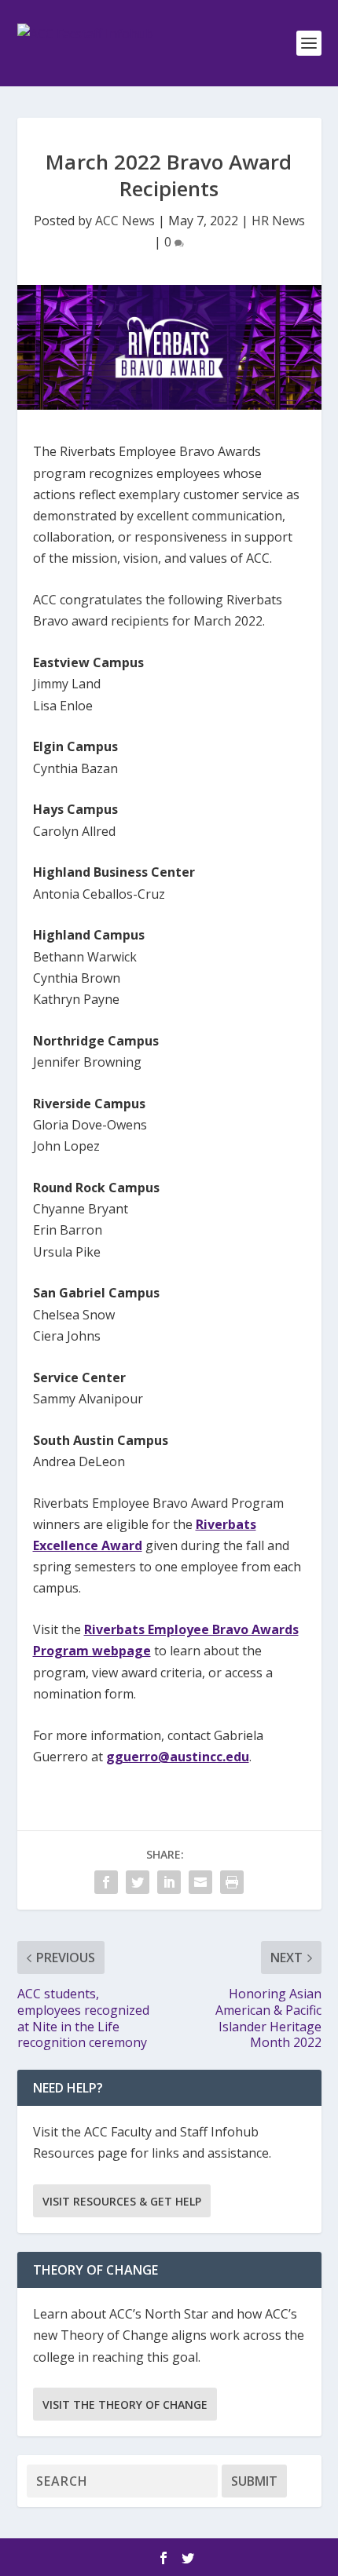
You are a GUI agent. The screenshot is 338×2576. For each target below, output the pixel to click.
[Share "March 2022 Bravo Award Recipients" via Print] (232, 1882)
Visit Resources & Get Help (122, 2201)
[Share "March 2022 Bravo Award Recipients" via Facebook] (106, 1882)
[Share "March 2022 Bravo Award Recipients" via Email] (200, 1882)
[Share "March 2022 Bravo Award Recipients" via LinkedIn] (169, 1882)
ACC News (125, 221)
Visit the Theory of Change (125, 2405)
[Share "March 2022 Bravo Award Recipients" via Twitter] (138, 1882)
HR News (278, 221)
